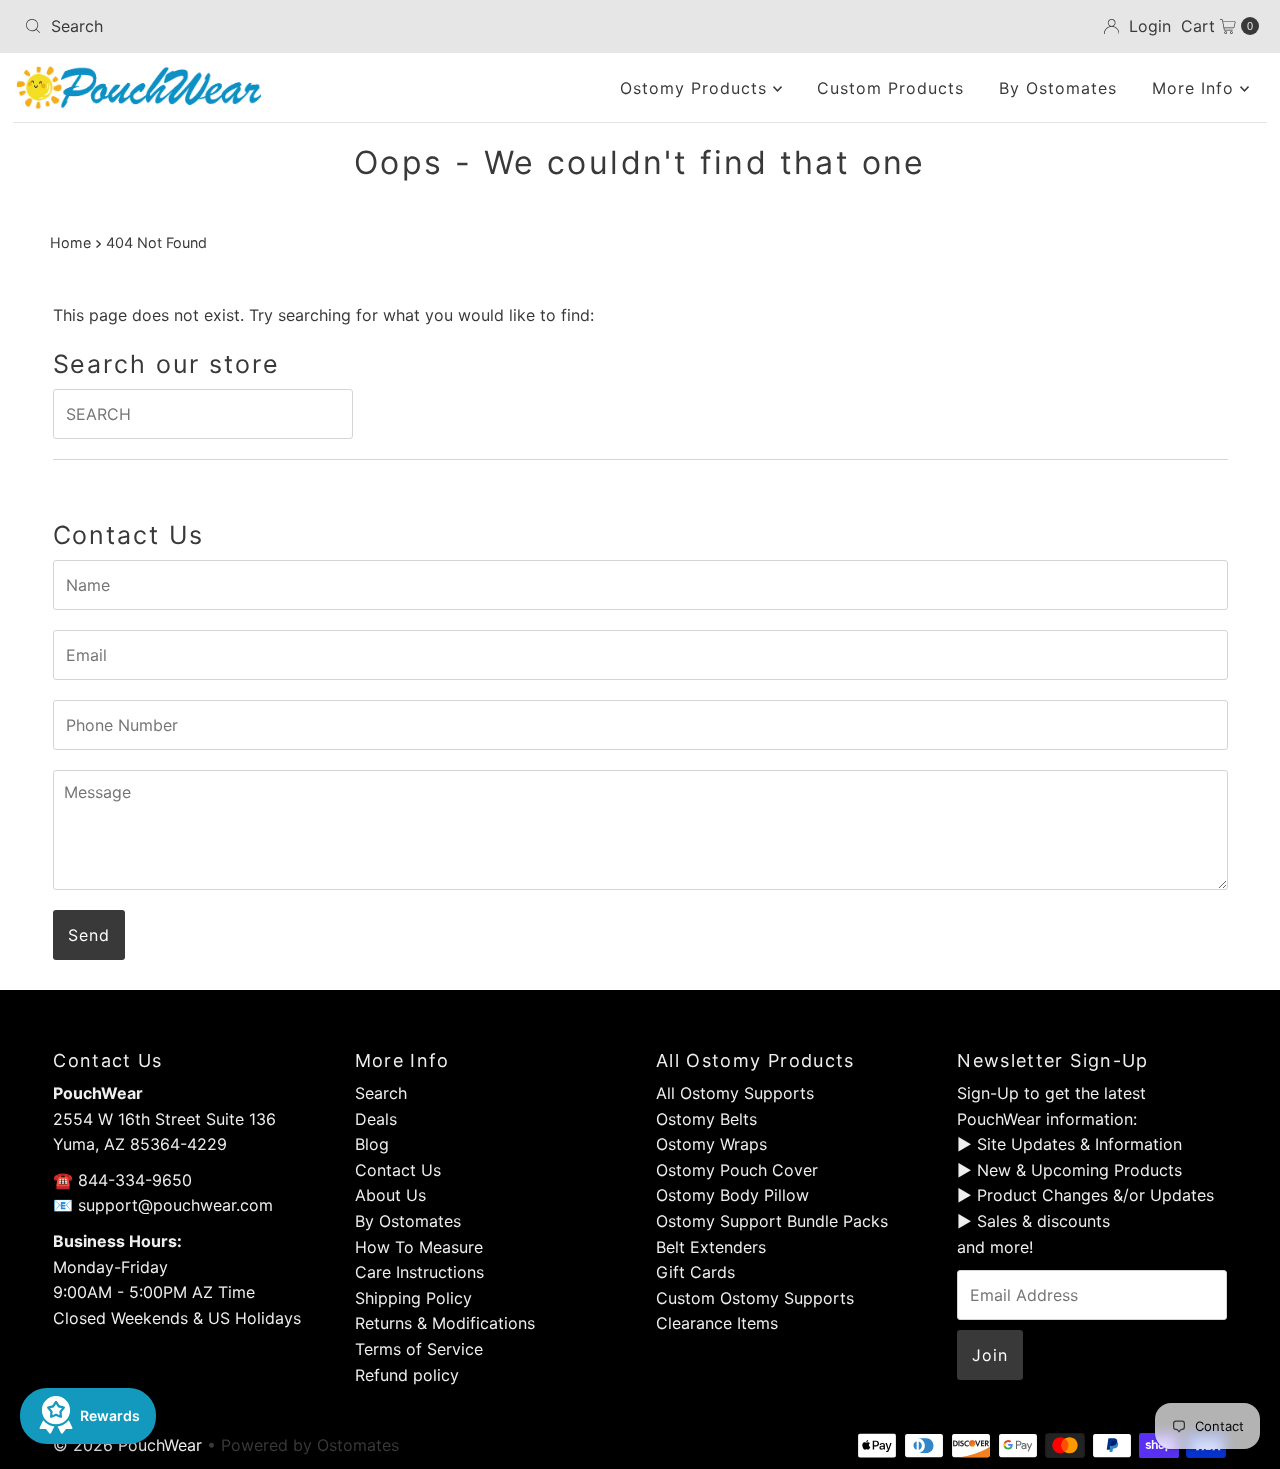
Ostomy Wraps (711, 1144)
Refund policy (407, 1375)
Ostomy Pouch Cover (737, 1170)
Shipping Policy (413, 1298)
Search (381, 1093)
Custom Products (890, 88)
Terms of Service (419, 1349)
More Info (1196, 88)
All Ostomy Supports (735, 1093)
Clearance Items (717, 1323)
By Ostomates (1058, 88)
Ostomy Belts (706, 1119)
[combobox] (218, 26)
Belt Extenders (711, 1247)
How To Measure (419, 1247)
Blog (372, 1144)
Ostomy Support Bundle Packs (772, 1221)
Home (70, 242)
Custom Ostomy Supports (755, 1298)
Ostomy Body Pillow (732, 1195)
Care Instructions (419, 1272)
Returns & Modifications (445, 1323)
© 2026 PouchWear (127, 1445)
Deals (376, 1119)
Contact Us (398, 1170)
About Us (390, 1195)
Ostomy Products (696, 88)
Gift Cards (695, 1272)
